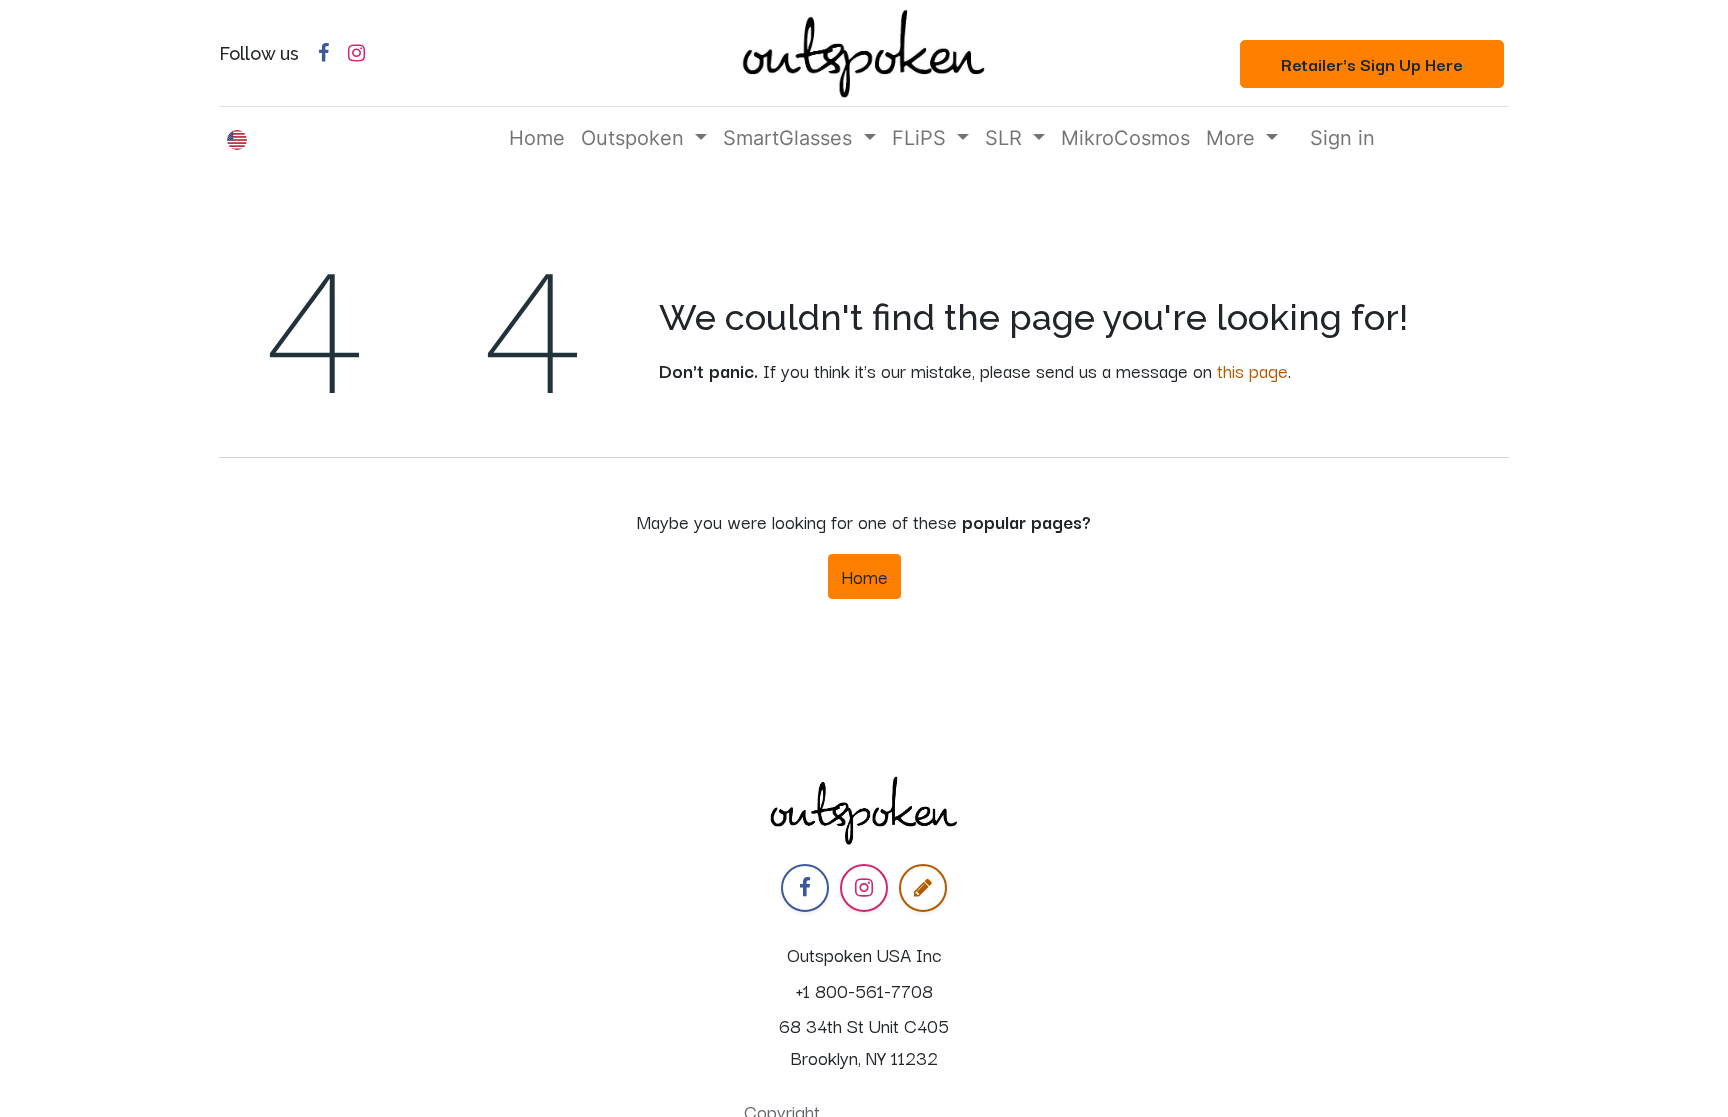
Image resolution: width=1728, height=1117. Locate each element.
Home (864, 576)
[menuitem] (537, 138)
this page (1252, 370)
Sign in (1342, 138)
